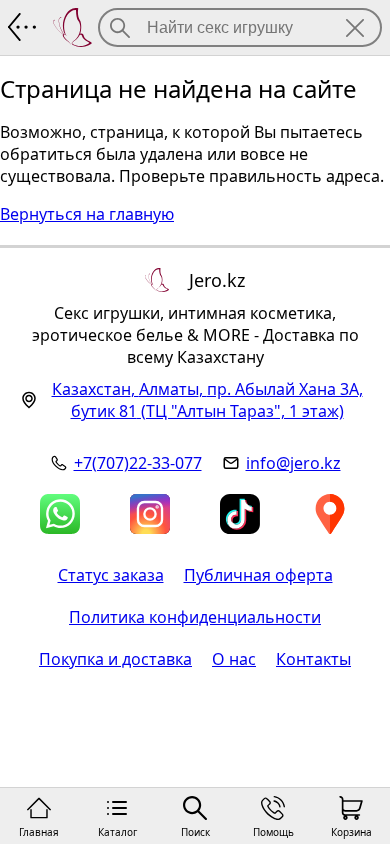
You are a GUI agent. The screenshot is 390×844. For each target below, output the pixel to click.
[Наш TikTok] (240, 514)
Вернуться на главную (87, 214)
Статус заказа (111, 575)
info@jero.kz (293, 463)
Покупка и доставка (115, 659)
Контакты (313, 659)
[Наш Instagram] (150, 514)
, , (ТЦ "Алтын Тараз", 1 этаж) (207, 400)
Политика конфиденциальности (195, 617)
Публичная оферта (258, 575)
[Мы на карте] (330, 514)
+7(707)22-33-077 (138, 463)
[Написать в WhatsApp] (60, 514)
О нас (234, 659)
